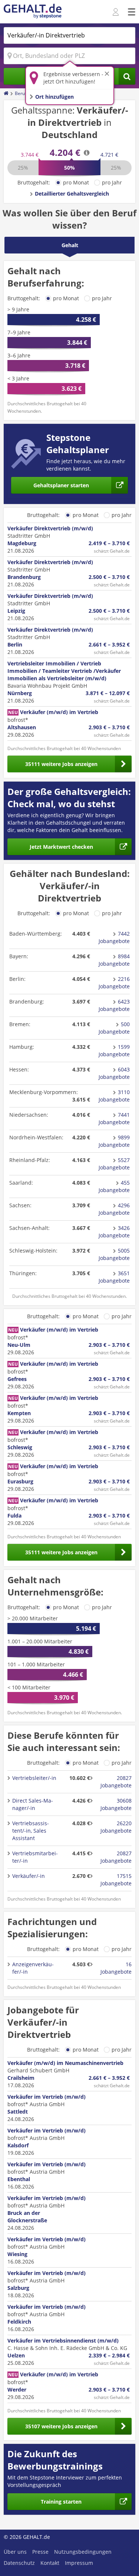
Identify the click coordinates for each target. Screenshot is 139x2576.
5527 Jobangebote (114, 1164)
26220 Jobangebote (116, 1827)
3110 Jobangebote (114, 1096)
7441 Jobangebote (114, 1118)
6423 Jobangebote (114, 1005)
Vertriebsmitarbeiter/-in (35, 1857)
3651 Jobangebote (114, 1277)
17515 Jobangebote (116, 1880)
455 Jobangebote (114, 1186)
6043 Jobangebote (114, 1073)
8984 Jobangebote (114, 960)
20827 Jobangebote (116, 1782)
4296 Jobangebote (114, 1209)
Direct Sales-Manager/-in (33, 1804)
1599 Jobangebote (114, 1050)
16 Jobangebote (116, 1968)
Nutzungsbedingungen (83, 2552)
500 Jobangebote (114, 1028)
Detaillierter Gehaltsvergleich (72, 194)
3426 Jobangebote (114, 1232)
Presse (40, 2552)
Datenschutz (19, 2563)
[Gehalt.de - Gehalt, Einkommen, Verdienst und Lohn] (33, 12)
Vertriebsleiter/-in (34, 1778)
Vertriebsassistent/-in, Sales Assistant (31, 1831)
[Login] (117, 12)
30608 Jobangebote (116, 1804)
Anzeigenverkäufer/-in (33, 1968)
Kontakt (50, 2563)
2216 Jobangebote (114, 983)
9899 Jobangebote (114, 1141)
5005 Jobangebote (114, 1254)
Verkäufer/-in (29, 1876)
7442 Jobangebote (114, 937)
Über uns (15, 2552)
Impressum (79, 2563)
